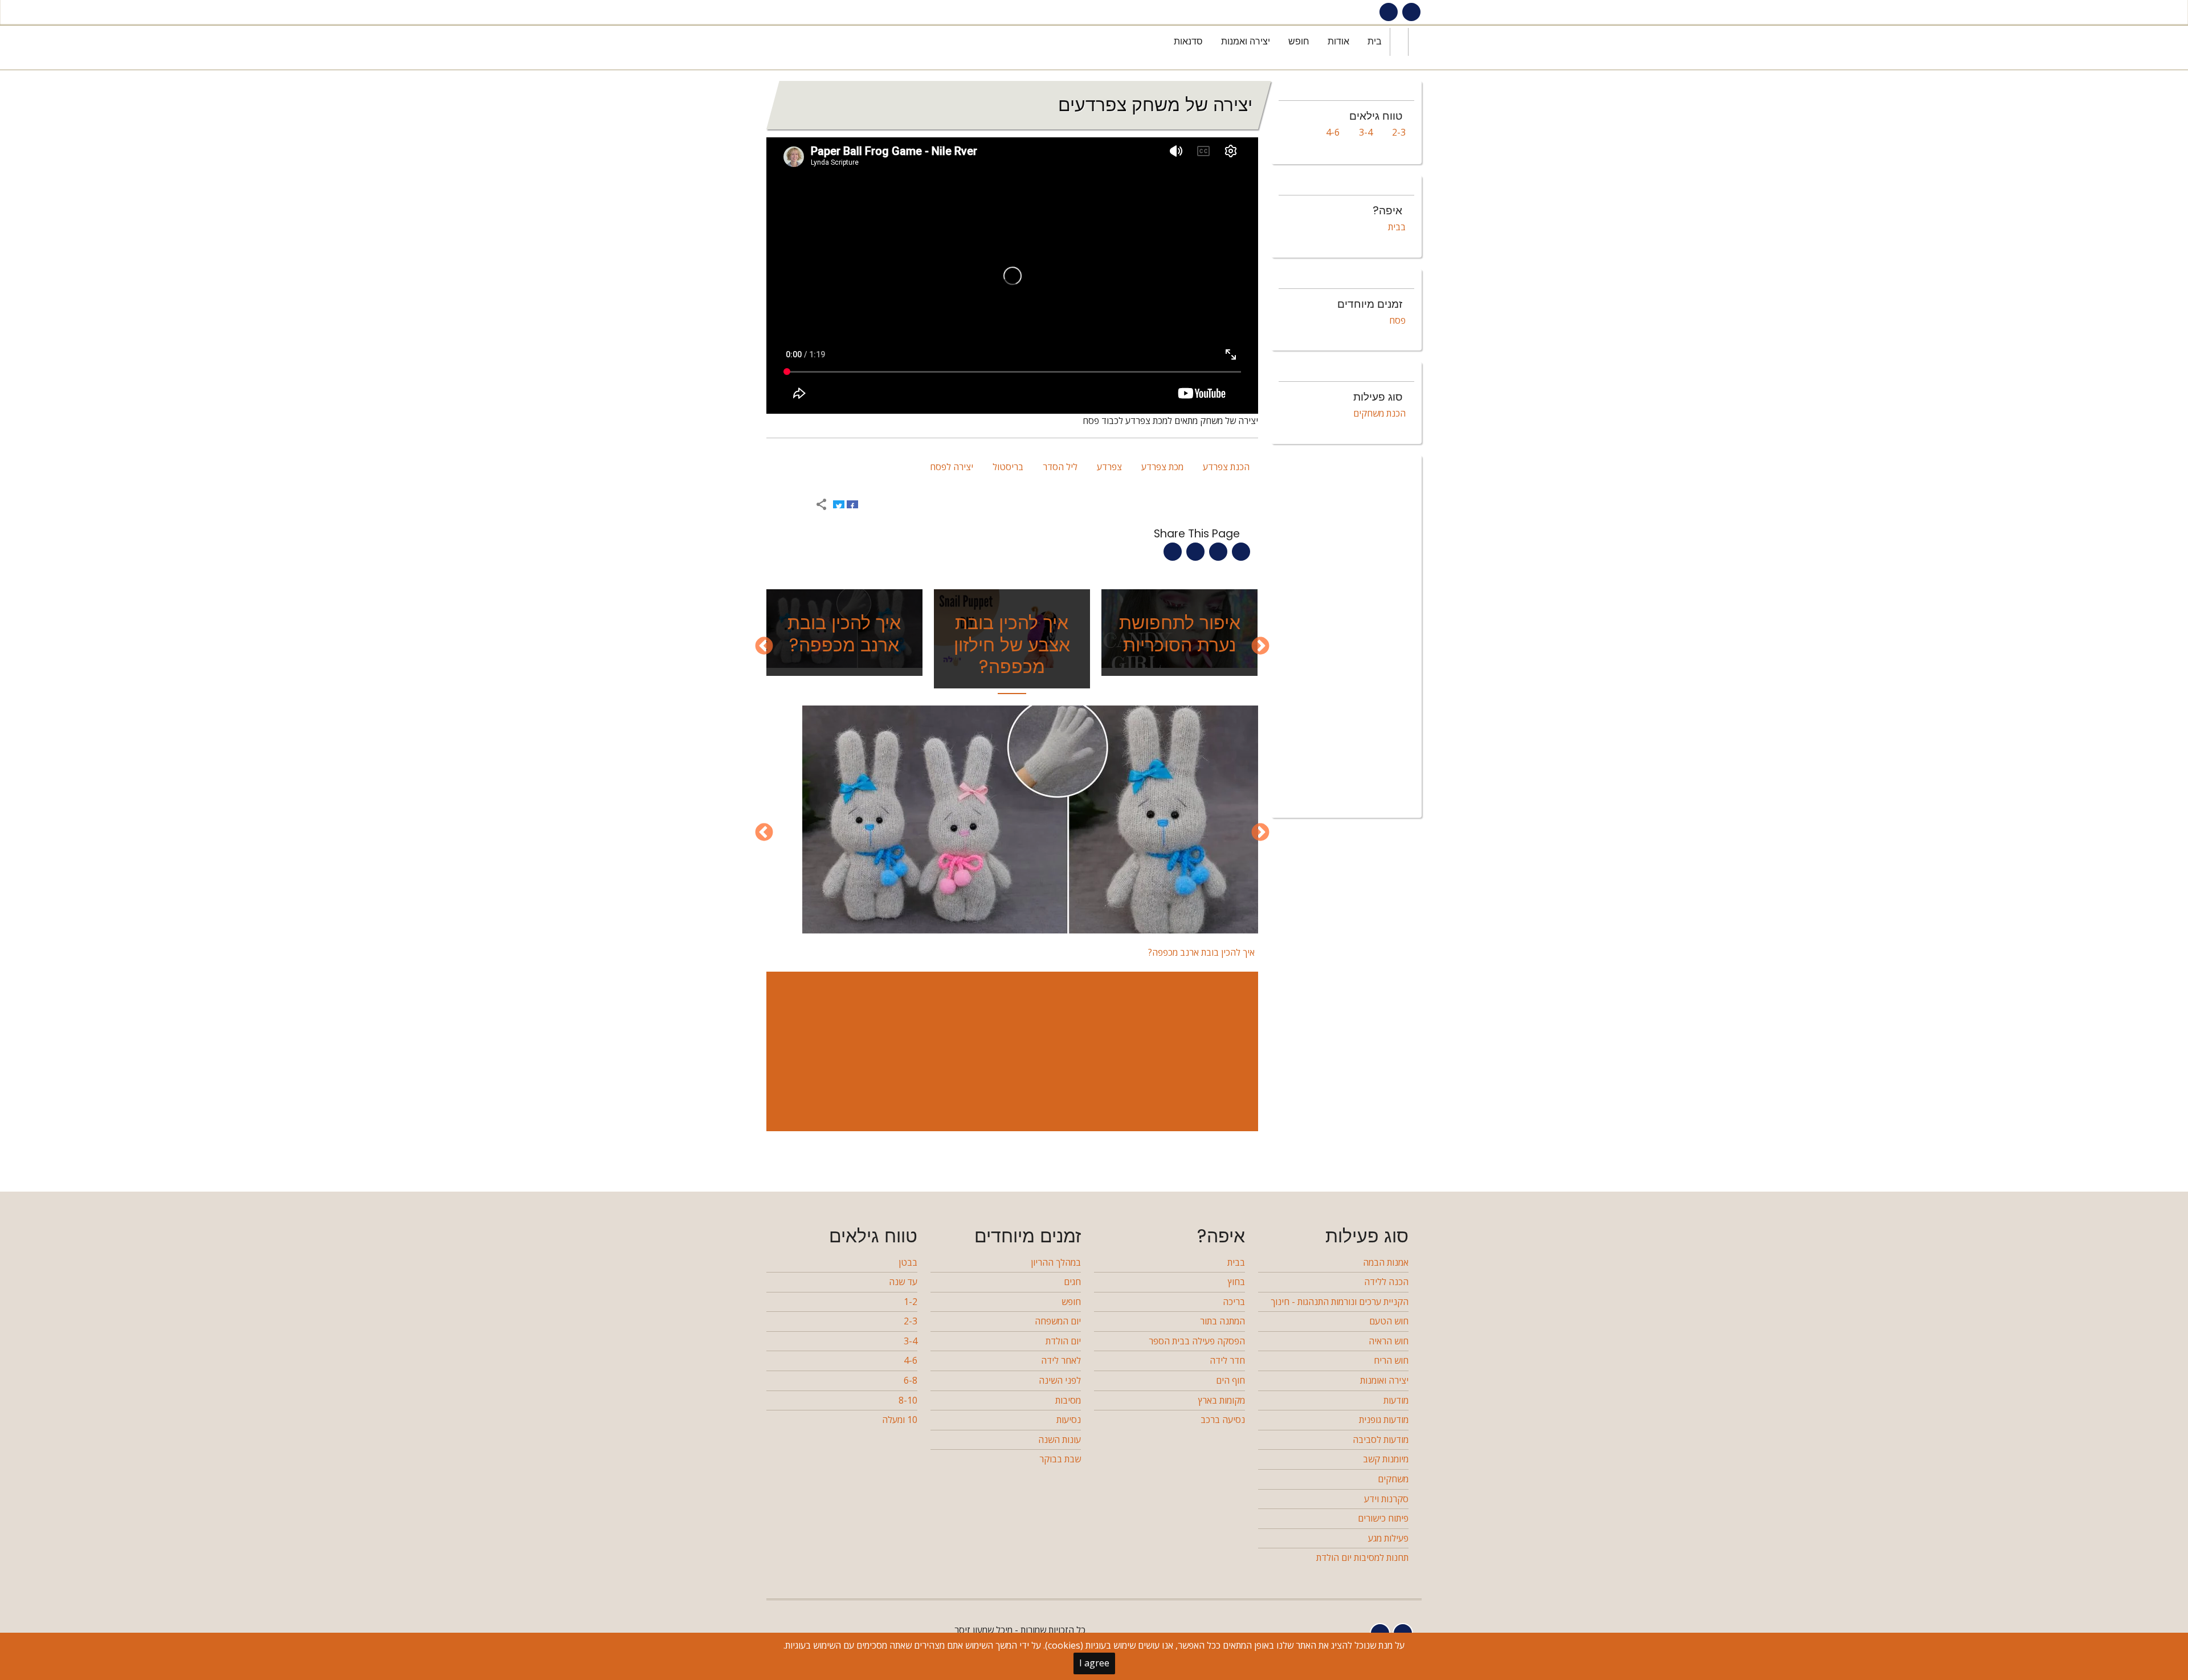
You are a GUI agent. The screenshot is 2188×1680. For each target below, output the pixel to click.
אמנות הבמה (1386, 1262)
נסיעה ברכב (1223, 1420)
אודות (1338, 41)
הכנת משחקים (1379, 413)
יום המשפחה (1058, 1321)
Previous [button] (1260, 647)
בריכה (1234, 1302)
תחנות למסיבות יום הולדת (1362, 1557)
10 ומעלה (900, 1420)
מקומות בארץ (1222, 1400)
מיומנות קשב (1386, 1459)
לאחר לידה (1061, 1360)
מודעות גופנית (1384, 1420)
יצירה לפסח (952, 467)
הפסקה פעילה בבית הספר (1197, 1341)
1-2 (911, 1302)
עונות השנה (1060, 1440)
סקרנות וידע (1386, 1499)
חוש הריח (1391, 1360)
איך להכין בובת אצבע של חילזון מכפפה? (1012, 645)
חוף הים (1230, 1380)
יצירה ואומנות (1384, 1380)
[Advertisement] (1010, 1051)
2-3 (1399, 132)
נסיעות (1069, 1420)
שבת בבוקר (1060, 1459)
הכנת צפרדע (1226, 467)
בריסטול (1008, 467)
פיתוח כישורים (1383, 1518)
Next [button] (764, 647)
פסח (1397, 320)
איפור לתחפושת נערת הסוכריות (1180, 633)
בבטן (908, 1262)
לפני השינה (1060, 1380)
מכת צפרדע (1162, 467)
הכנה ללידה (1386, 1282)
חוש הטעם (1389, 1321)
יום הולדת (1063, 1341)
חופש (1299, 41)
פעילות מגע (1388, 1538)
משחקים (1393, 1479)
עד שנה (903, 1282)
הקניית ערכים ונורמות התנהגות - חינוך (1340, 1302)
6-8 (911, 1380)
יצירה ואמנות (1246, 41)
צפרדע (1109, 467)
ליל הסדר (1060, 467)
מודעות (1396, 1400)
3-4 (1366, 132)
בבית (1397, 227)
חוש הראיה (1389, 1341)
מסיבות (1068, 1400)
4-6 (1333, 132)
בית (1375, 41)
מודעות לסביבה (1381, 1440)
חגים (1072, 1282)
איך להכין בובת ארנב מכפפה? (844, 633)
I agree (1094, 1663)
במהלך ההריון (1056, 1262)
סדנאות (1188, 41)
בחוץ (1236, 1282)
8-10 (908, 1400)
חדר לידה (1227, 1360)
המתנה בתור (1222, 1321)
